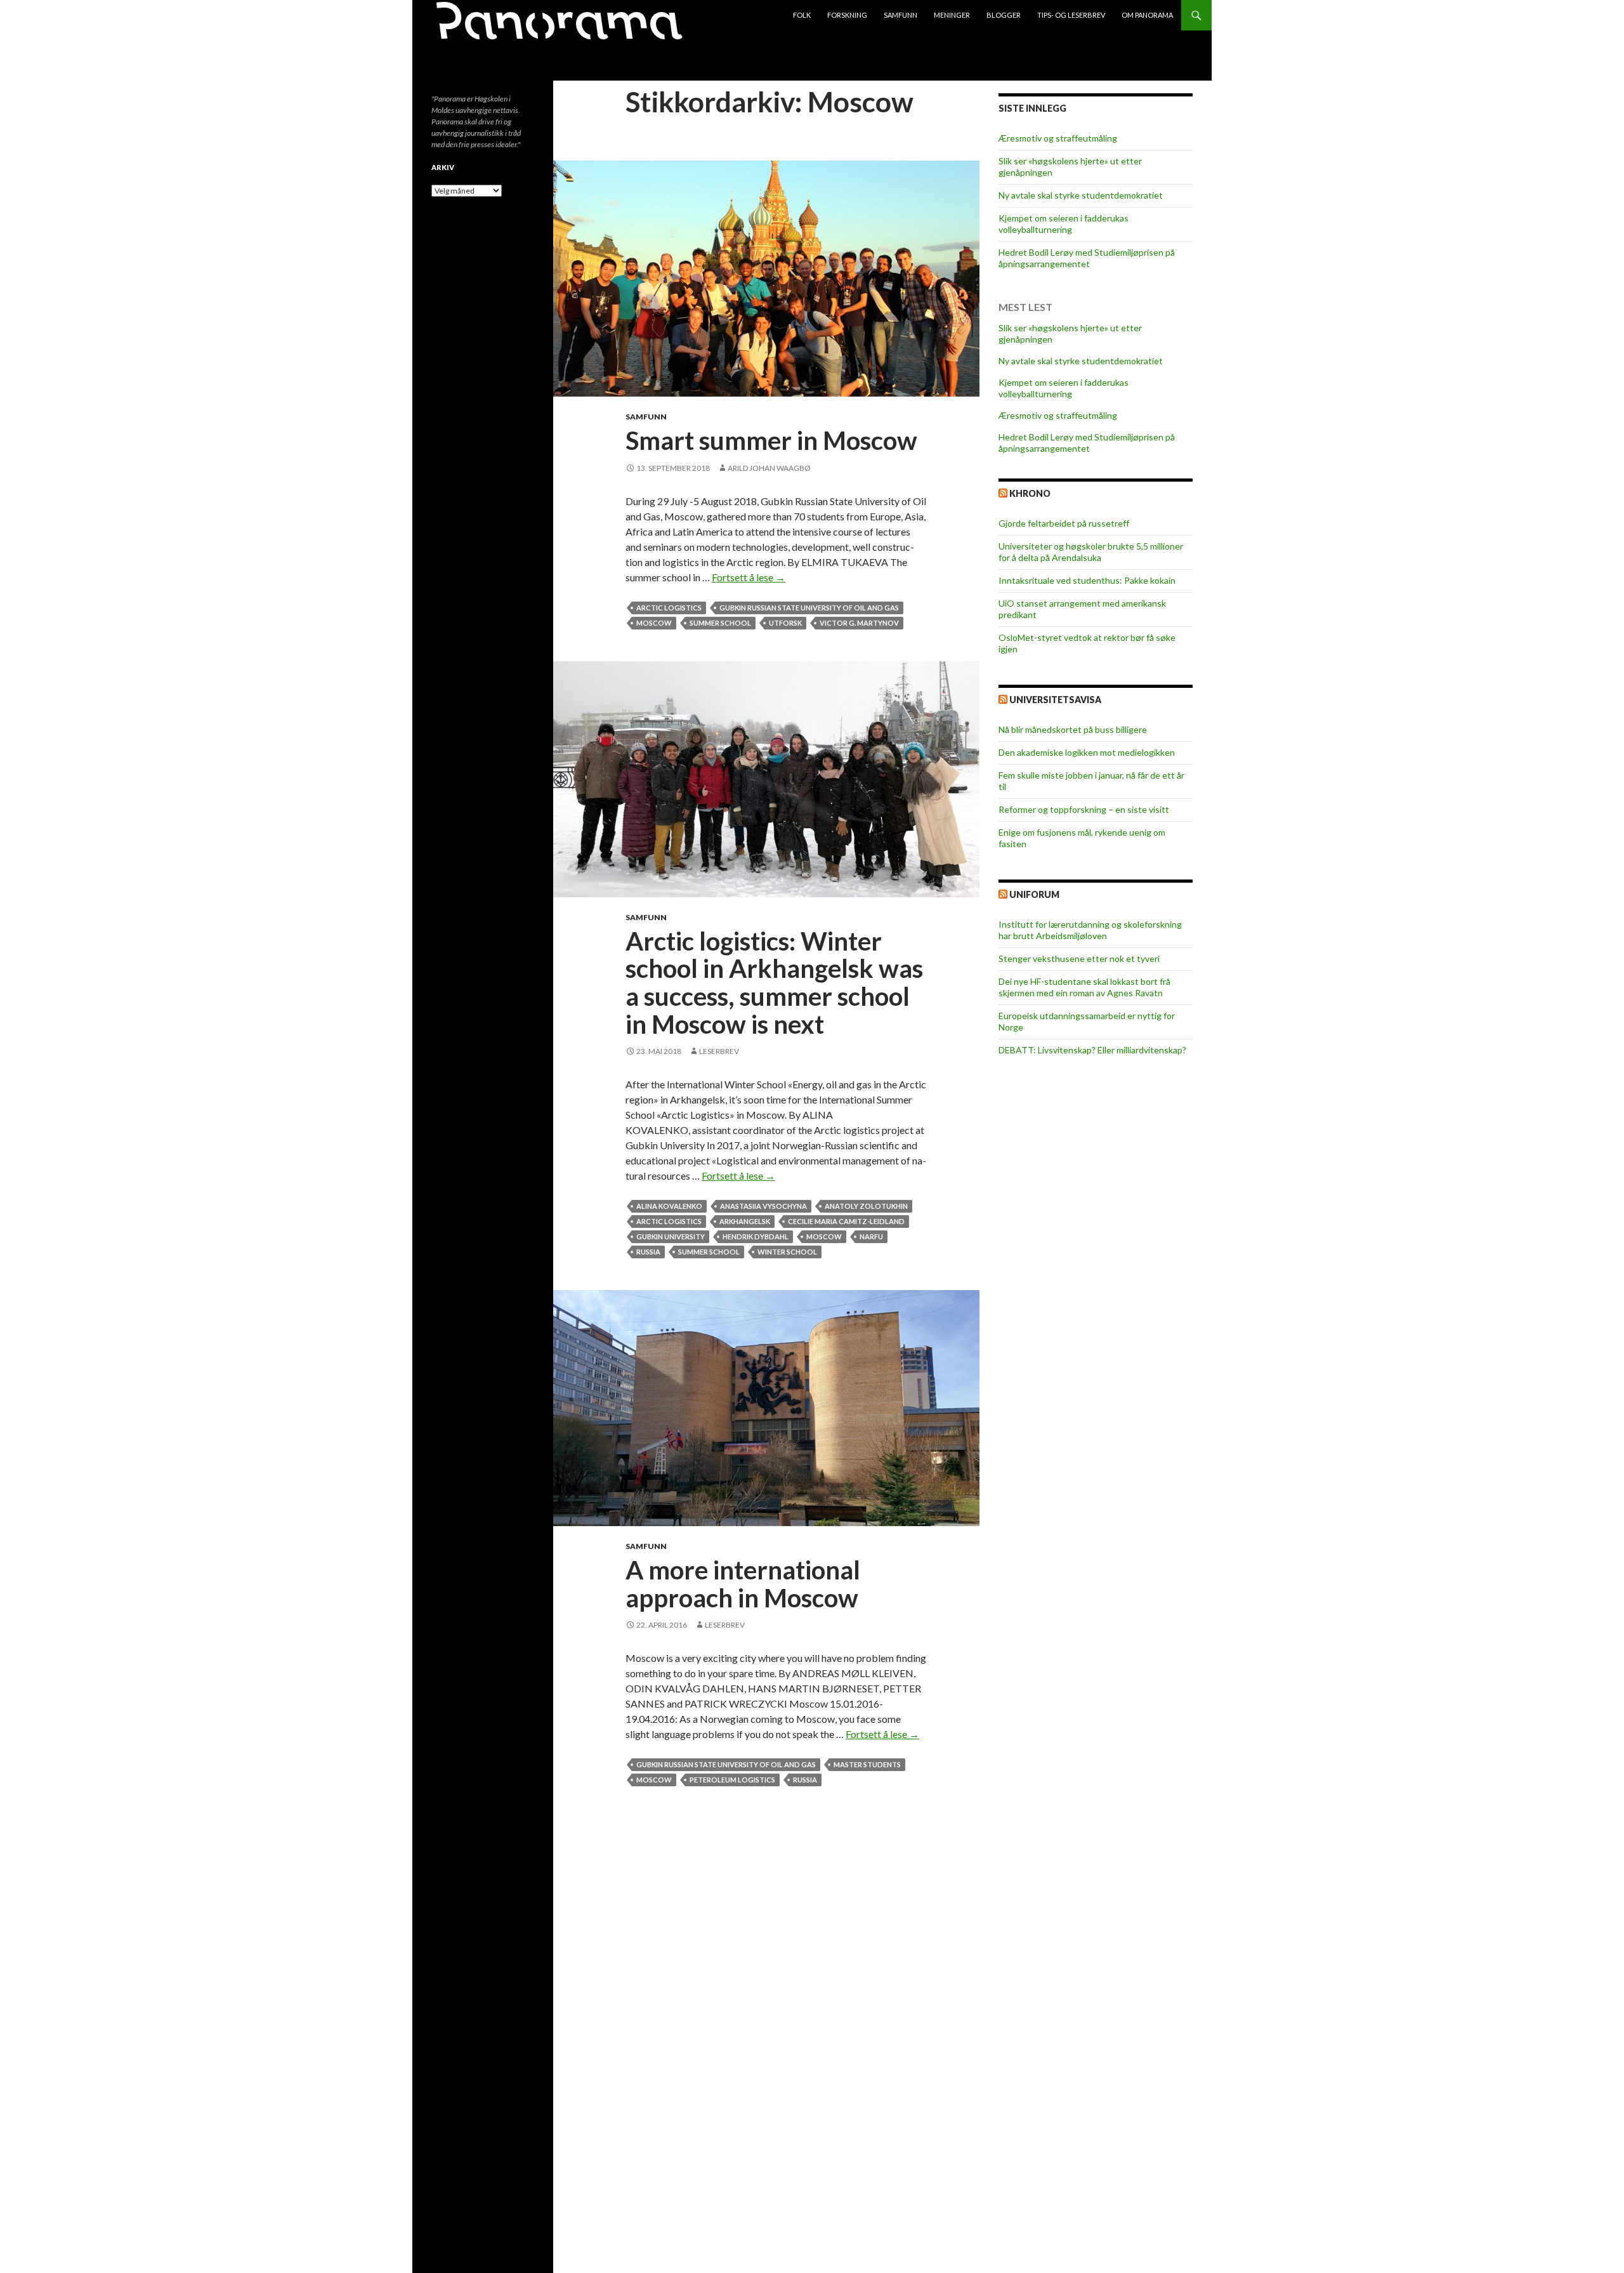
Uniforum (1034, 894)
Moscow (654, 623)
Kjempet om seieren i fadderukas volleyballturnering (1064, 224)
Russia (648, 1252)
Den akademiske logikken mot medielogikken (1087, 752)
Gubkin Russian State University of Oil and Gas (809, 608)
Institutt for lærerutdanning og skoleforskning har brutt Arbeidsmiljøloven (1090, 930)
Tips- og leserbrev (1071, 15)
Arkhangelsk (745, 1221)
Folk (802, 15)
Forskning (847, 15)
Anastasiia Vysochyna (763, 1206)
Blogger (1004, 15)
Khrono (1030, 493)
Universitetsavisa (1055, 700)
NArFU (871, 1236)
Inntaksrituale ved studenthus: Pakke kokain (1087, 580)
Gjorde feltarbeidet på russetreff (1064, 523)
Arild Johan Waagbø (769, 468)
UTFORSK (785, 623)
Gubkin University (671, 1236)
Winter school (787, 1252)
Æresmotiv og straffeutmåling (1058, 138)
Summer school (720, 623)
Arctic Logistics (669, 608)
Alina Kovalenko (669, 1206)
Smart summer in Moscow (771, 440)
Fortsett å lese (749, 577)
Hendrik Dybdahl (756, 1236)
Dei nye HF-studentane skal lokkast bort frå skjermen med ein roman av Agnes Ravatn (1084, 987)
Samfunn (900, 15)
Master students (867, 1764)
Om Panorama (1147, 15)
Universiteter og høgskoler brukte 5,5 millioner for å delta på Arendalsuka (1091, 552)
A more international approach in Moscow (743, 1584)
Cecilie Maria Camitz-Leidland (846, 1221)
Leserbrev (719, 1051)
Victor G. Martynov (859, 623)
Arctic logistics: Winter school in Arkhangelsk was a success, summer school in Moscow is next (774, 983)
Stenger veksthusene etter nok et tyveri (1079, 959)
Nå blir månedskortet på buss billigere (1073, 729)
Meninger (952, 15)
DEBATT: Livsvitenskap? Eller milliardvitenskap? (1092, 1050)
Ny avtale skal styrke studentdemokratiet (1081, 195)
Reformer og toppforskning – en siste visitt (1084, 809)
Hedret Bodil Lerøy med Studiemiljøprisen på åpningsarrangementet (1087, 258)
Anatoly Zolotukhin (866, 1206)
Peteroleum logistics (732, 1780)
